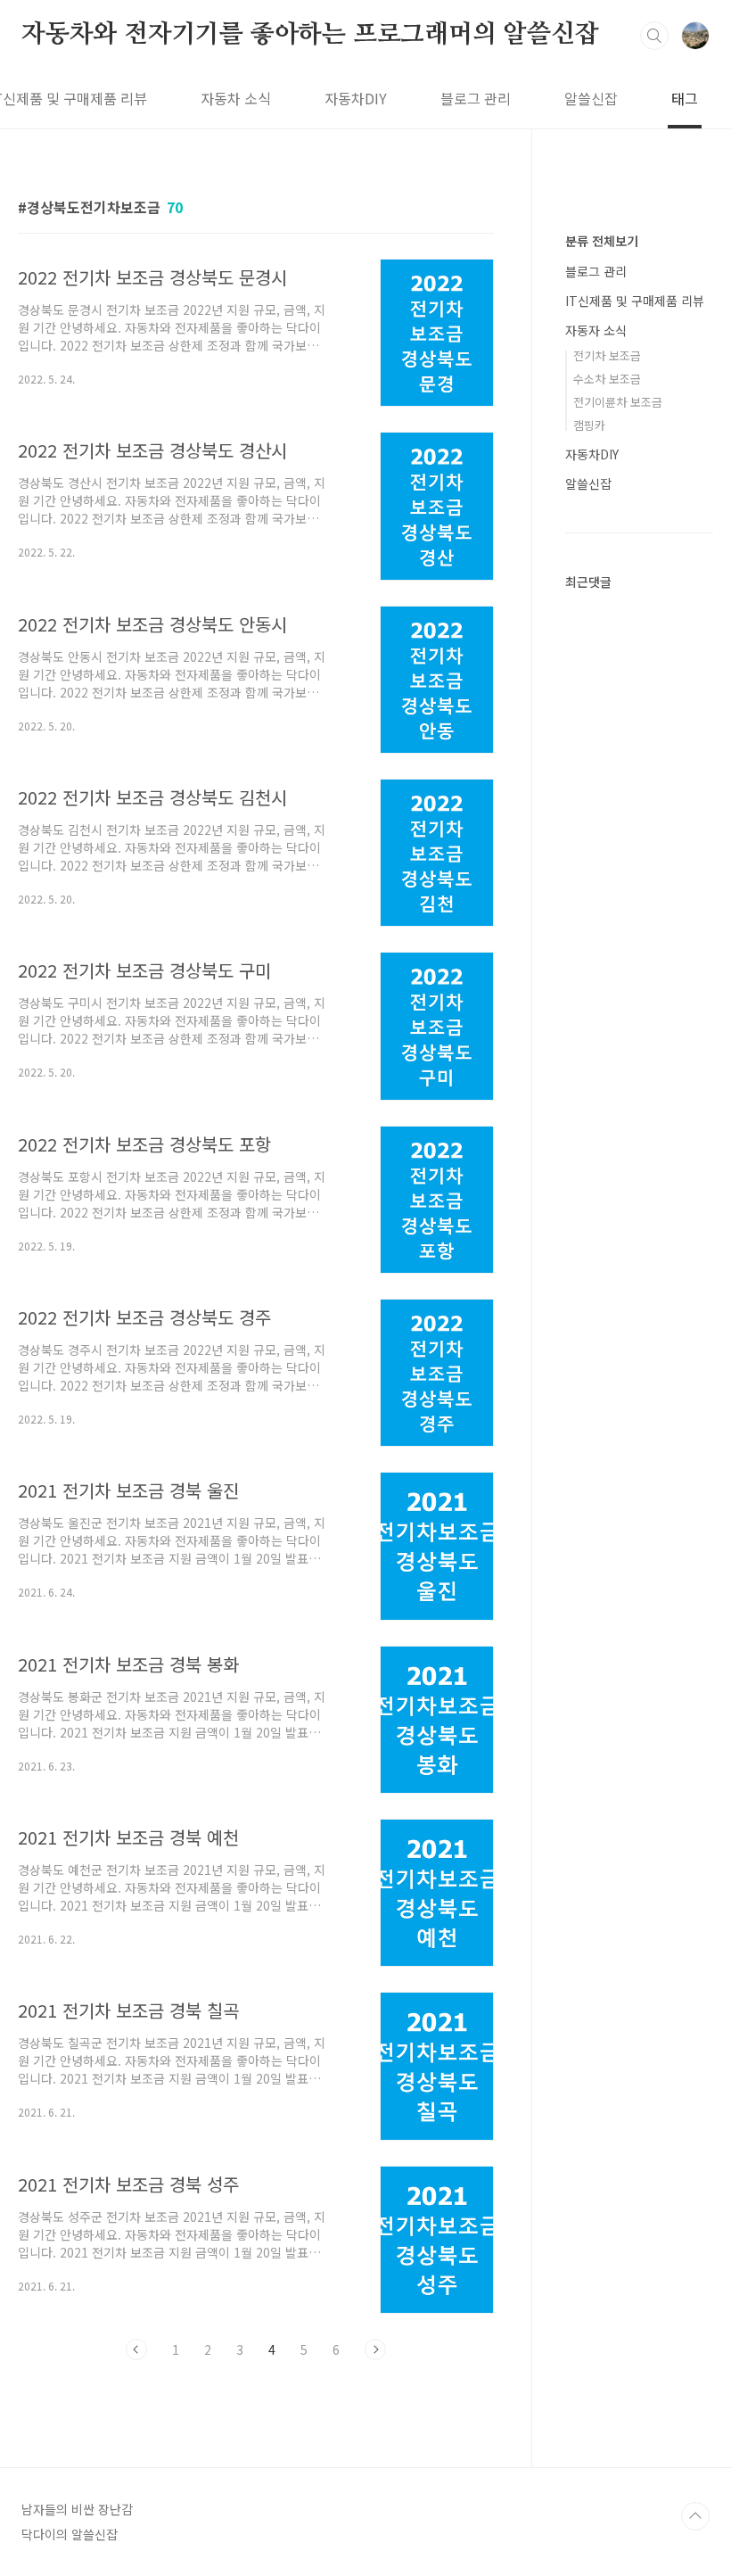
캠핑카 (589, 425)
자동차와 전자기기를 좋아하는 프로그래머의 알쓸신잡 (310, 35)
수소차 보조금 (607, 379)
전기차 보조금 (607, 355)
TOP (695, 2516)
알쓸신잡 (591, 98)
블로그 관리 (476, 98)
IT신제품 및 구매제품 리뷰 (635, 301)
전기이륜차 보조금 (618, 402)
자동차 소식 (236, 98)
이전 (136, 2349)
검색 (654, 36)
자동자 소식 (596, 330)
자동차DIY (356, 98)
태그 (685, 98)
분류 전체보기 (602, 241)
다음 (375, 2349)
